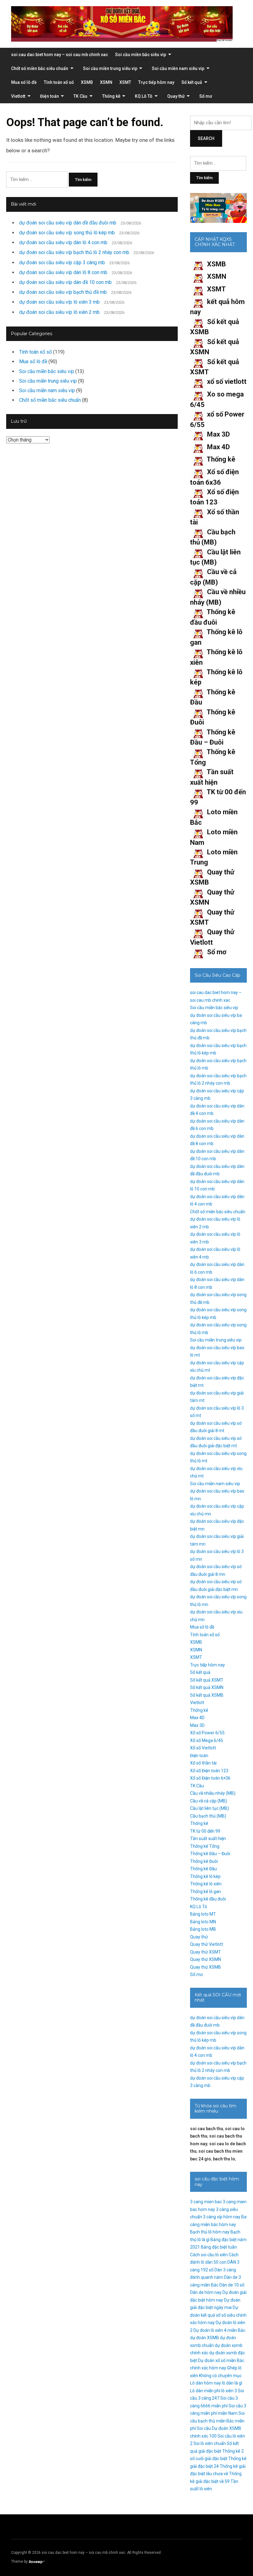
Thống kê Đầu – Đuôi (210, 1854)
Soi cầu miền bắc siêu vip (141, 55)
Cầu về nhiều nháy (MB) (213, 1793)
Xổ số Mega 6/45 (207, 1740)
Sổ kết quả (192, 82)
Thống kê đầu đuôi (208, 1899)
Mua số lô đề (24, 82)
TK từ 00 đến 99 (205, 1831)
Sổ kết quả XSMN (207, 1687)
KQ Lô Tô (144, 96)
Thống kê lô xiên (206, 1884)
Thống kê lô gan (205, 1892)
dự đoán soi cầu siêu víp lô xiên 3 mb (59, 302)
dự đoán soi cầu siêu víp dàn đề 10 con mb (65, 282)
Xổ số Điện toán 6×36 (210, 1778)
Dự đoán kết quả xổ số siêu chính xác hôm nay (218, 2315)
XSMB (87, 82)
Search (206, 138)
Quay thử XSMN (205, 1959)
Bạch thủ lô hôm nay (210, 2232)
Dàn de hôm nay (206, 2292)
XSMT (125, 82)
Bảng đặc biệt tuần (219, 2247)
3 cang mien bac (206, 2202)
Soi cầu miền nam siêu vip (178, 68)
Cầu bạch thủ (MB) (208, 1816)
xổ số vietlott (227, 382)
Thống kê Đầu (203, 1869)
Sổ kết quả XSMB (207, 1695)
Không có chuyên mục (220, 2376)
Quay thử (176, 96)
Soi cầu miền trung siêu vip (110, 68)
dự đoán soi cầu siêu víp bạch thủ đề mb (63, 292)
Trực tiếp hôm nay (156, 82)
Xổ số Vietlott (203, 1748)
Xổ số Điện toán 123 (209, 1771)
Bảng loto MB (203, 1929)
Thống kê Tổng (205, 1846)
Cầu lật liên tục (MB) (209, 1808)
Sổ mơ (206, 96)
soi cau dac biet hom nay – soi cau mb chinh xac (60, 55)
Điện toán (50, 96)
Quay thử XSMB (205, 1967)
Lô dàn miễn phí (205, 2391)
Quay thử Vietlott (207, 1944)
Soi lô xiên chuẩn (210, 2443)
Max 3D (218, 434)
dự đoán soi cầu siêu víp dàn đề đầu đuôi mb (68, 223)
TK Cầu (80, 96)
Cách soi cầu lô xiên (209, 2255)
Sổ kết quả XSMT (207, 1680)
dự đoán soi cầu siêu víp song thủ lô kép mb (67, 233)
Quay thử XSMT (205, 1952)
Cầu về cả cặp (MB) (209, 1801)
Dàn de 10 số (232, 2285)
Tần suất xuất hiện (208, 1839)
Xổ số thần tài (203, 1763)
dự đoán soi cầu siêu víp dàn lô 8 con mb (63, 272)
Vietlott (18, 96)
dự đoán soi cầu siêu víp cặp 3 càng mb (62, 263)
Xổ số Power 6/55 (207, 1733)
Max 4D (218, 447)
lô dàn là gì (232, 2383)
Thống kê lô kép (205, 1876)
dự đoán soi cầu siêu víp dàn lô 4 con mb (63, 242)
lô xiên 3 (229, 2391)
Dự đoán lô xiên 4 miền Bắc (219, 2330)
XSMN (106, 82)
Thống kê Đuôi (204, 1861)
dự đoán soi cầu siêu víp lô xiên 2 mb (59, 312)
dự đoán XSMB (205, 2338)
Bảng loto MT (203, 1914)
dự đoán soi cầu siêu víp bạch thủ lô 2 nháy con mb (74, 252)
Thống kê (111, 96)
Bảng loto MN (203, 1922)
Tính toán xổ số (59, 82)
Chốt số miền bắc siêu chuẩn (40, 68)
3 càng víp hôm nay (222, 2217)
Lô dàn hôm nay (205, 2383)
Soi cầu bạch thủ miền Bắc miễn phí (217, 2421)
